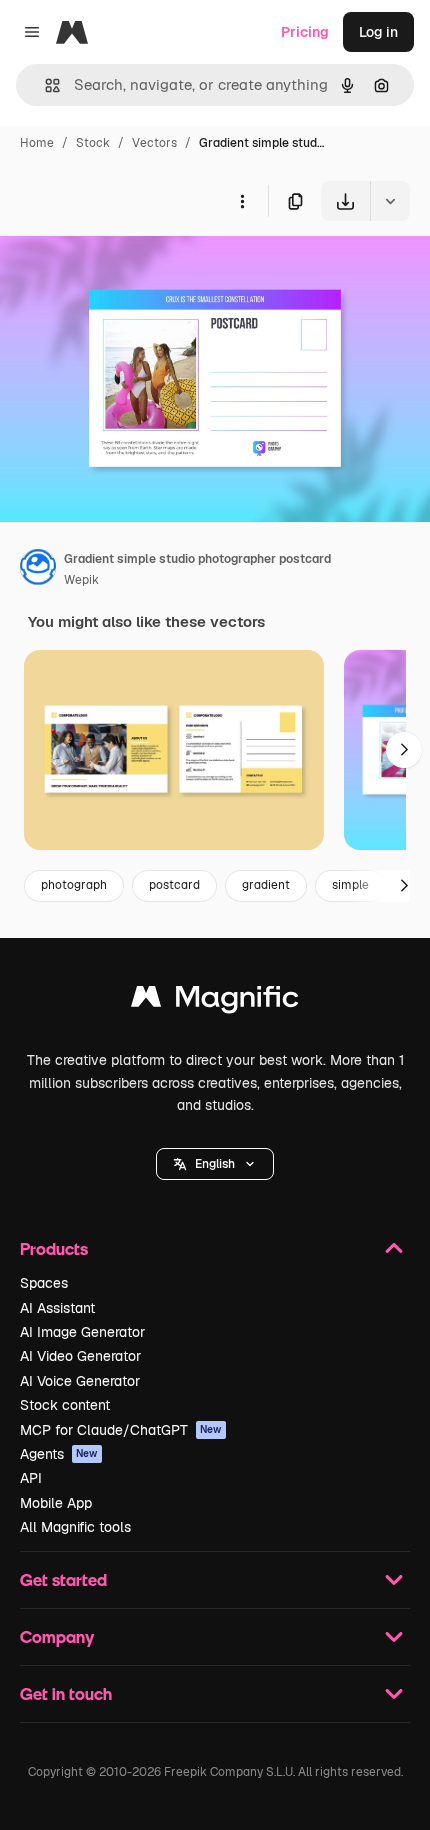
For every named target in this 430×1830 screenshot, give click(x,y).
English (215, 1164)
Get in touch (66, 1693)
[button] (215, 1164)
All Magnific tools (75, 1527)
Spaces (44, 1283)
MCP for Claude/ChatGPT (121, 1430)
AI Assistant (57, 1308)
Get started (63, 1579)
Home (37, 143)
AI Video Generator (80, 1356)
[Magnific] (215, 1001)
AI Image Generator (82, 1332)
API (31, 1478)
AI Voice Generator (80, 1381)
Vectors (154, 143)
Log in (378, 32)
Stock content (65, 1405)
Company (57, 1636)
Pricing (305, 32)
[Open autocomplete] (44, 85)
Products (54, 1248)
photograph (74, 885)
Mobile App (56, 1503)
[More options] (242, 201)
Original (128, 267)
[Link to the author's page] (38, 570)
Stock (93, 143)
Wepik (81, 580)
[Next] (404, 750)
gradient (266, 885)
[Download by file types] (390, 201)
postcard (174, 885)
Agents (59, 1454)
